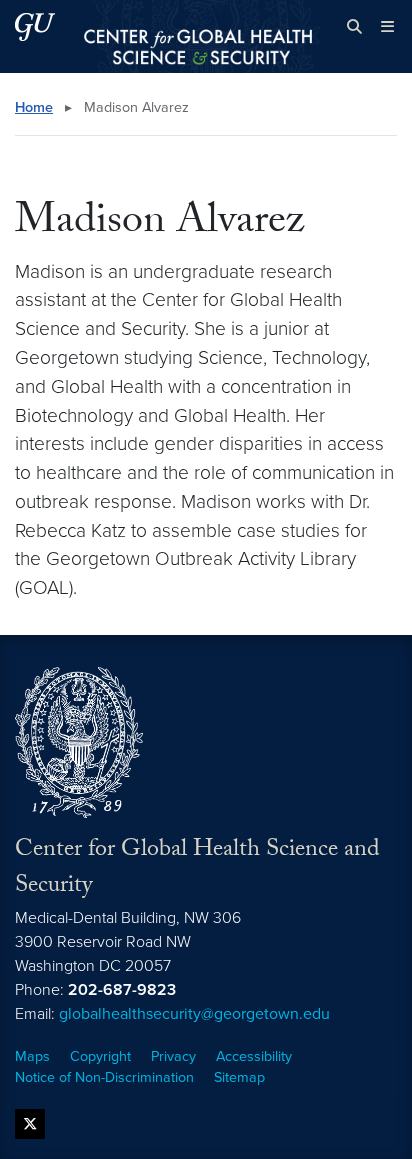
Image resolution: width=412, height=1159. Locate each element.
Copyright (100, 1056)
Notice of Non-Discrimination (104, 1077)
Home (34, 107)
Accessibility (254, 1056)
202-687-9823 (122, 990)
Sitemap (239, 1077)
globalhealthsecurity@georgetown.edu (194, 1014)
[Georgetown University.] (35, 26)
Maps (32, 1056)
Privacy (173, 1056)
